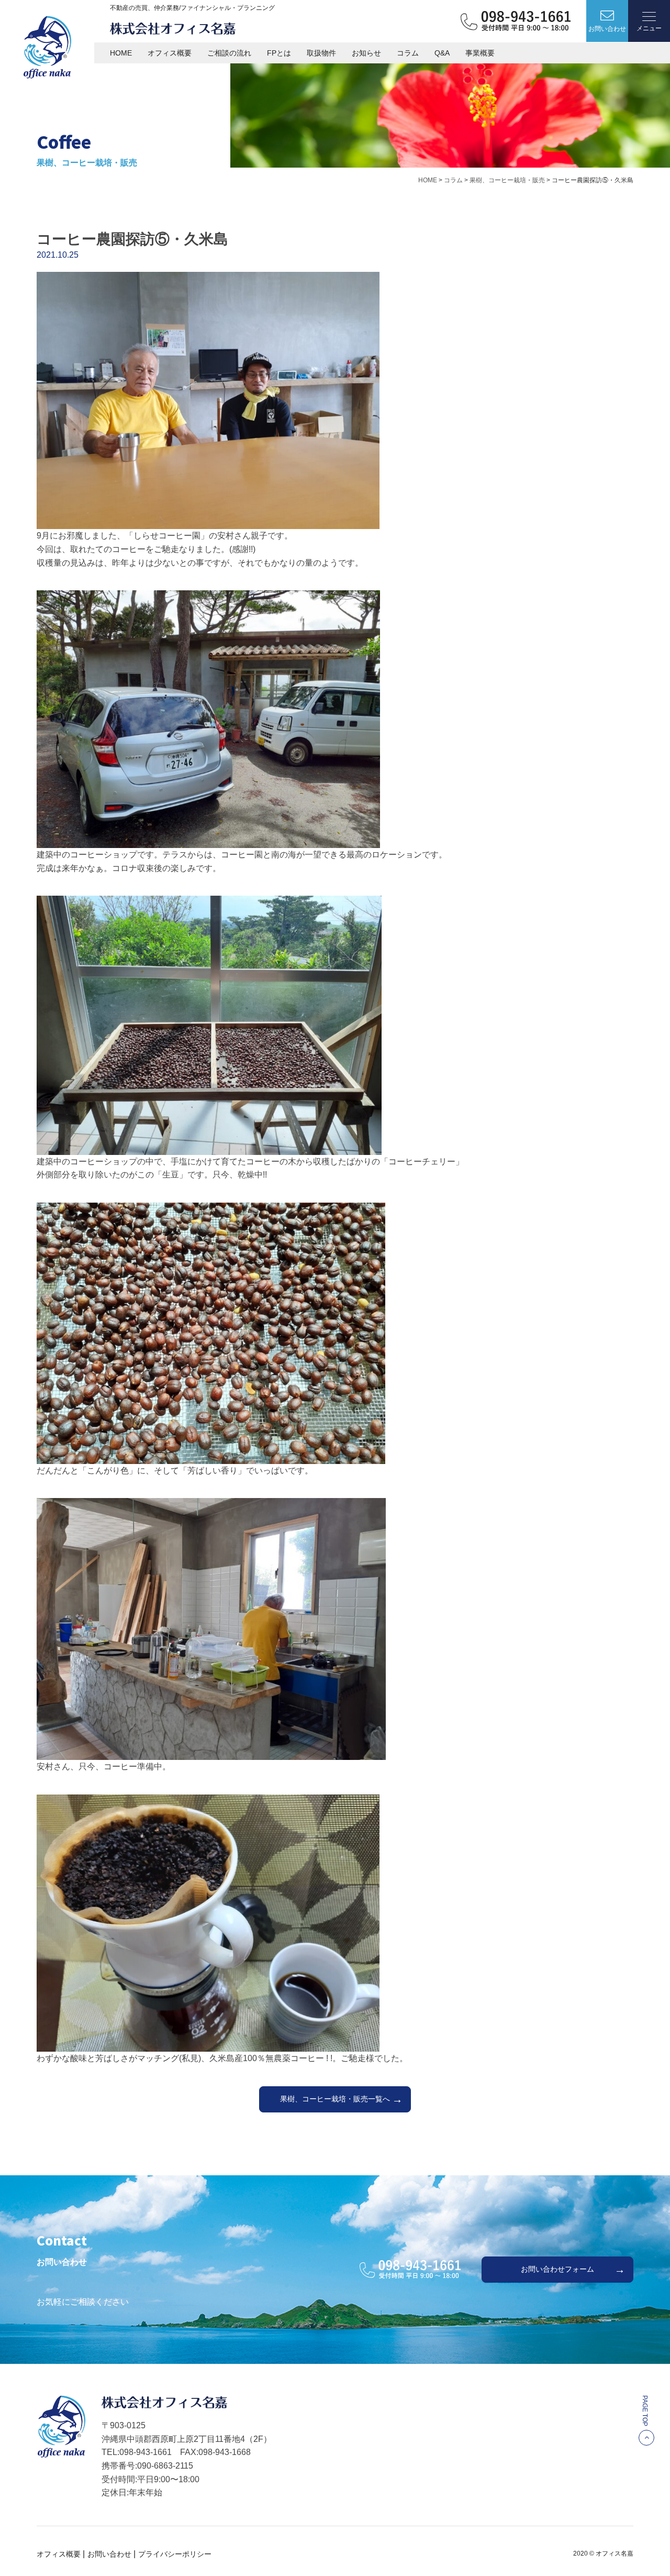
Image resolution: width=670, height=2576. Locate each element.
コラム (408, 53)
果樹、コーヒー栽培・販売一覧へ (335, 2099)
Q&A (442, 53)
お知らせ (366, 53)
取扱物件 (321, 53)
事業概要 (480, 53)
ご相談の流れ (229, 53)
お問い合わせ (109, 2554)
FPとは (279, 53)
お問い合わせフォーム (557, 2269)
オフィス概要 (170, 53)
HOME (121, 53)
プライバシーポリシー (175, 2554)
